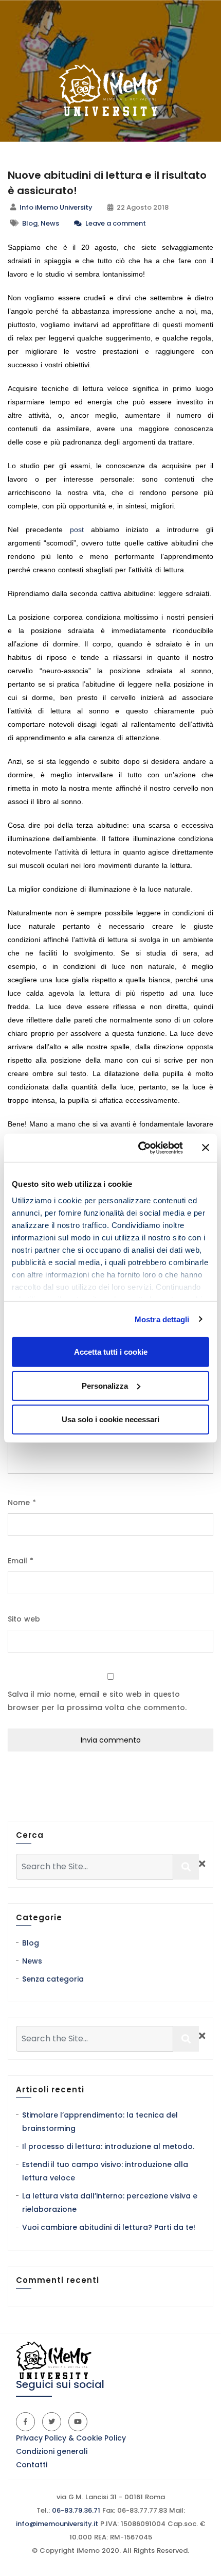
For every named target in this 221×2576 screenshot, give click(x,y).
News (50, 223)
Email (21, 1561)
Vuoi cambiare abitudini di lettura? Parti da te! (109, 2227)
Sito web (24, 1619)
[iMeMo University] (110, 90)
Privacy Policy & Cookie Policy (71, 2438)
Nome (22, 1503)
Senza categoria (53, 1979)
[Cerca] (186, 1867)
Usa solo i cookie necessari (110, 1419)
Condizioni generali (52, 2451)
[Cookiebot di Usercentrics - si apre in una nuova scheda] (139, 1148)
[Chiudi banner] (206, 1148)
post (77, 530)
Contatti (32, 2465)
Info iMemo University (56, 207)
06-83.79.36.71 (75, 2510)
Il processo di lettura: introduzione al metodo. (108, 2146)
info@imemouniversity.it (57, 2524)
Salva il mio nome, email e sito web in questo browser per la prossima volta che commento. (97, 1701)
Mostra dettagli (162, 1319)
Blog (30, 223)
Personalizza (105, 1385)
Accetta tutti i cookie (111, 1352)
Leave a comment (115, 223)
